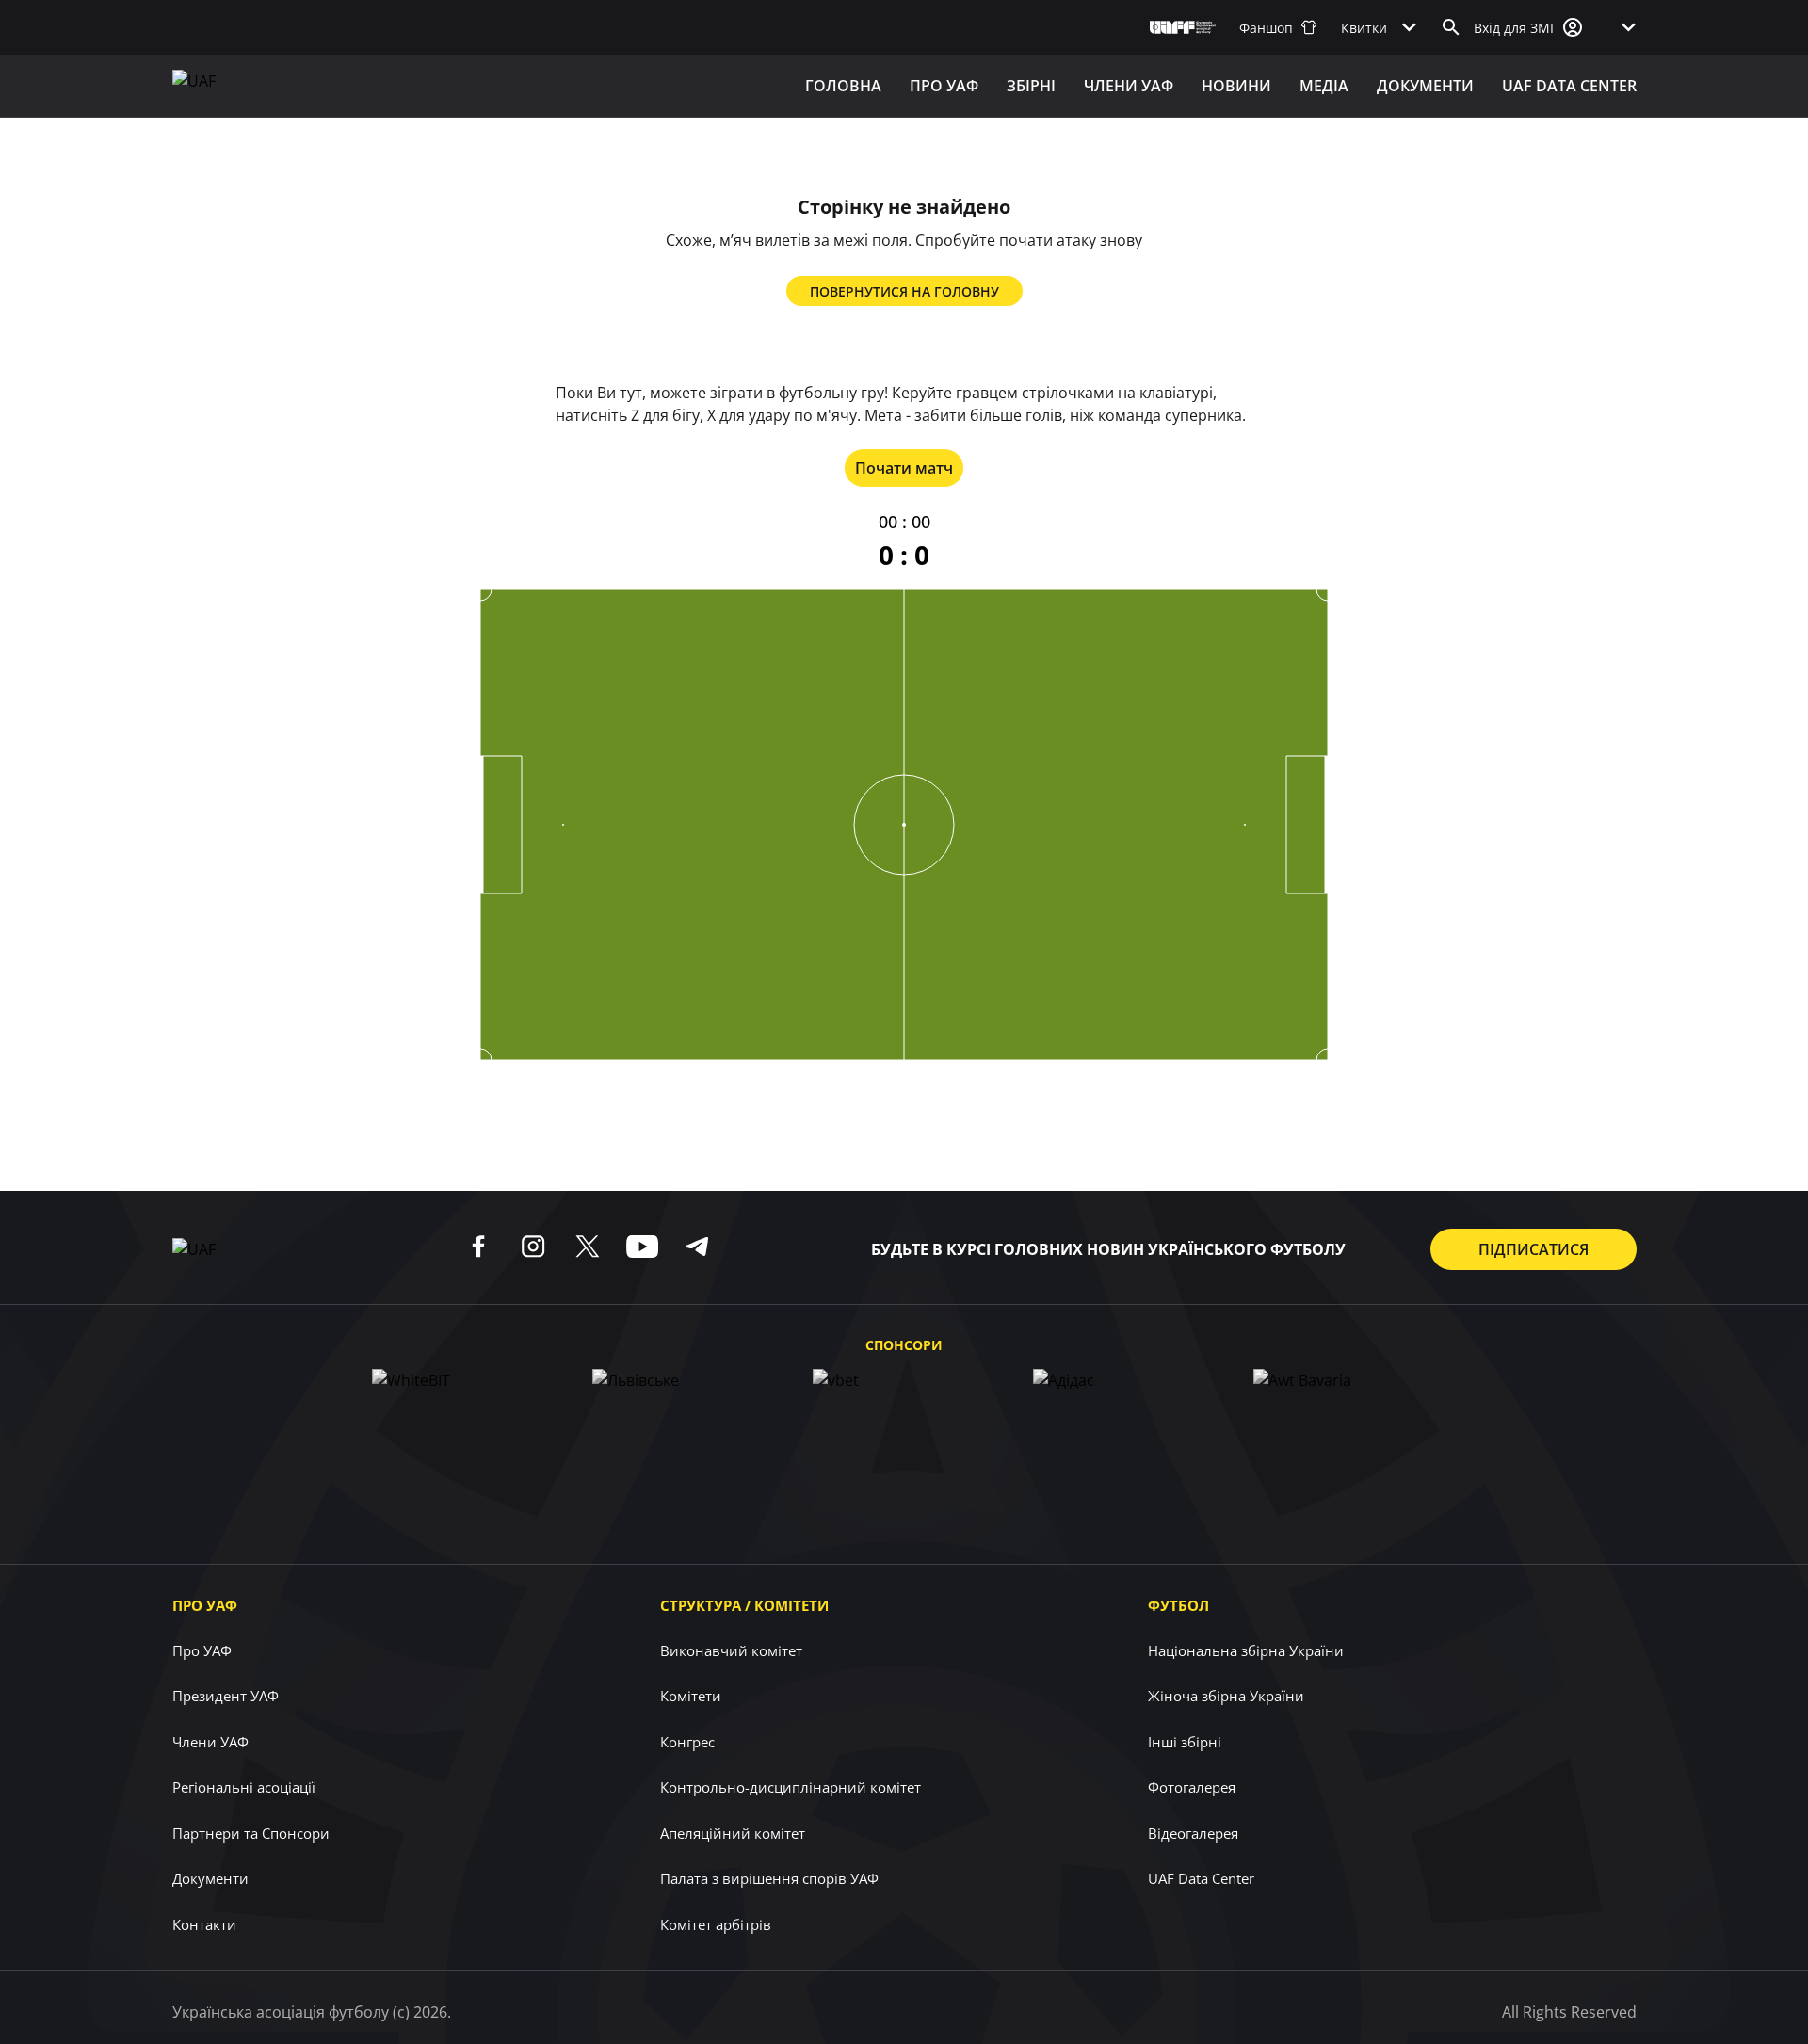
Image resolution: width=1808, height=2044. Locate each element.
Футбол (1178, 1605)
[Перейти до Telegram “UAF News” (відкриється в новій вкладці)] (697, 1247)
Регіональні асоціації (244, 1787)
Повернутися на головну (904, 291)
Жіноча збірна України (1226, 1696)
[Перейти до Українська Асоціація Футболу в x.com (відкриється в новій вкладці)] (588, 1247)
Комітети (691, 1696)
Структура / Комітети (744, 1605)
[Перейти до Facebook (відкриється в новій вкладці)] (478, 1247)
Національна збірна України (1246, 1650)
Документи (1425, 86)
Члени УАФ (1129, 86)
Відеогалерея (1193, 1833)
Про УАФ (205, 1605)
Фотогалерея (1192, 1787)
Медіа (1324, 86)
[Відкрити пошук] (1451, 27)
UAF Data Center (1569, 86)
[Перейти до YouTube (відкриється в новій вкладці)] (642, 1247)
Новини (1236, 86)
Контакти (204, 1924)
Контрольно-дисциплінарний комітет (791, 1787)
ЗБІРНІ (1031, 86)
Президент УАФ (226, 1696)
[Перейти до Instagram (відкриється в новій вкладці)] (533, 1247)
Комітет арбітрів (716, 1924)
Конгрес (687, 1742)
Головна (843, 86)
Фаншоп (1266, 28)
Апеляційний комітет (733, 1833)
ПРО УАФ (944, 86)
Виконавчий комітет (731, 1650)
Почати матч (904, 468)
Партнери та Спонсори (251, 1833)
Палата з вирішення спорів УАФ (769, 1878)
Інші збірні (1185, 1742)
